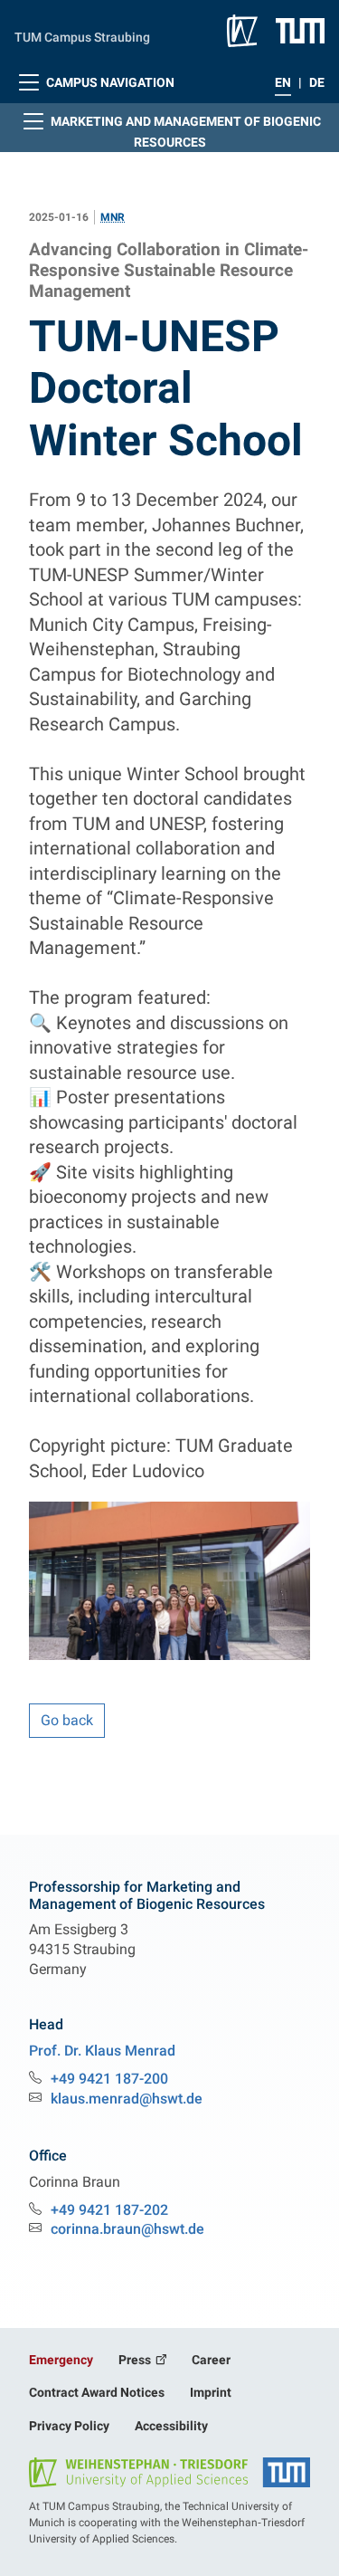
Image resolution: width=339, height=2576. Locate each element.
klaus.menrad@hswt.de (127, 2099)
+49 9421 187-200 (109, 2079)
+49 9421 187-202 (109, 2210)
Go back (67, 1720)
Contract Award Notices (97, 2392)
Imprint (211, 2392)
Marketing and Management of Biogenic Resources (184, 132)
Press (136, 2360)
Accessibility (171, 2426)
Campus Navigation (109, 82)
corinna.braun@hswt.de (127, 2229)
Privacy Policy (69, 2426)
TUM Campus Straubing (82, 37)
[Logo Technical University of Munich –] (300, 30)
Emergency (61, 2360)
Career (211, 2360)
